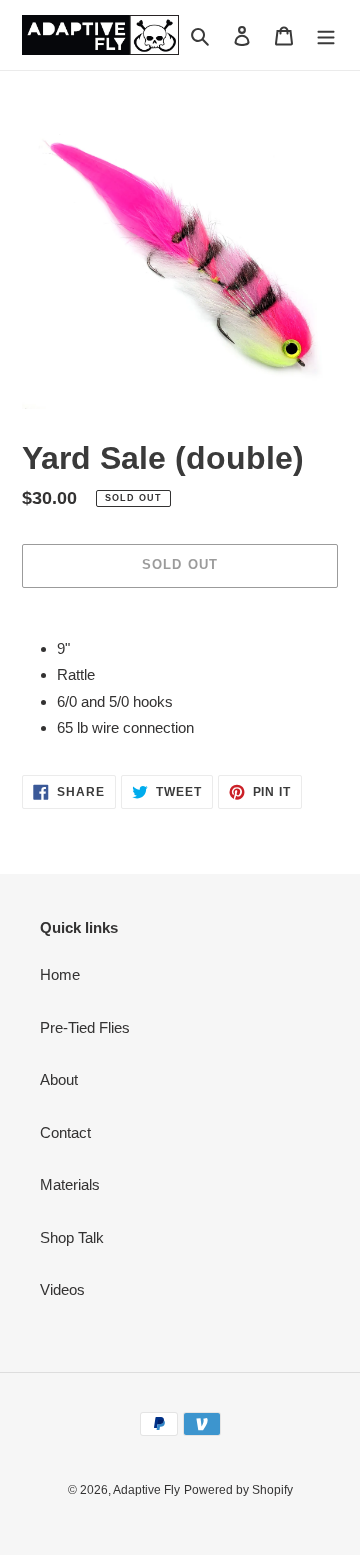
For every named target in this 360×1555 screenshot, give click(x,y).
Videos (62, 1289)
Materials (70, 1184)
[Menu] (326, 35)
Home (60, 974)
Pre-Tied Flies (85, 1027)
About (59, 1079)
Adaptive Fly (146, 1490)
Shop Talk (72, 1237)
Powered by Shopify (238, 1490)
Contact (65, 1132)
